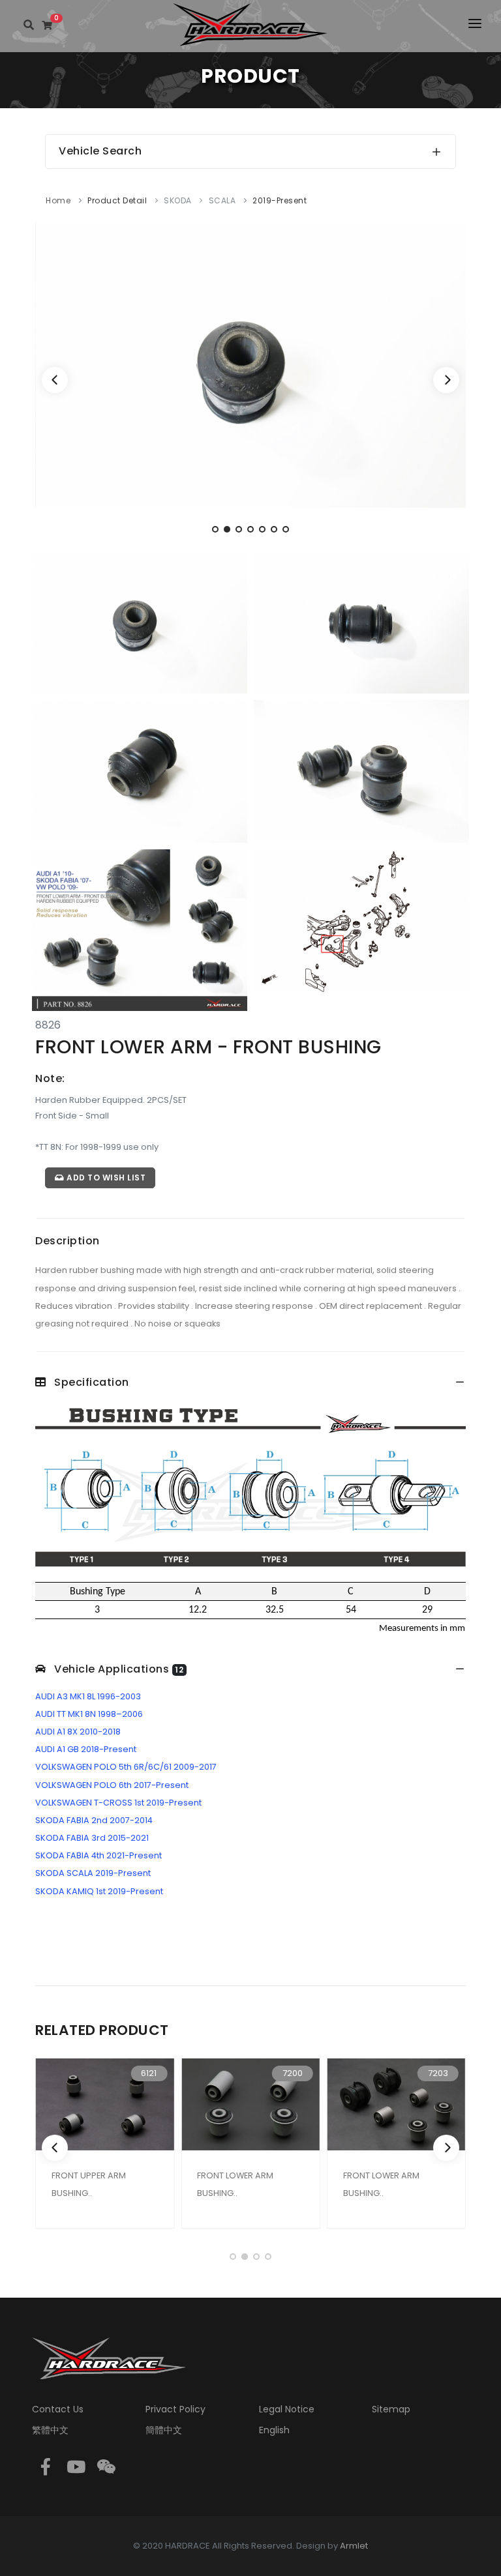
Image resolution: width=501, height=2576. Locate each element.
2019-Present (280, 200)
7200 (293, 2073)
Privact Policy (175, 2409)
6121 (149, 2073)
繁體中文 (50, 2430)
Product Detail (117, 200)
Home (58, 200)
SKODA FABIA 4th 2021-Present (99, 1855)
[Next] (446, 380)
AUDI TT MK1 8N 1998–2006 (89, 1714)
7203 (438, 2073)
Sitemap (391, 2409)
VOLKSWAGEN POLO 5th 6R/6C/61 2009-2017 (126, 1767)
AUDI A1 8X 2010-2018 (78, 1732)
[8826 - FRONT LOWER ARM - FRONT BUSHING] (250, 363)
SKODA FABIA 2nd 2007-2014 (94, 1820)
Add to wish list (105, 1178)
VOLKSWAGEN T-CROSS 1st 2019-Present (118, 1803)
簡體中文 (164, 2430)
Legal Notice (287, 2409)
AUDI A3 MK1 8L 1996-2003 (88, 1696)
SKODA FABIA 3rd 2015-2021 (92, 1838)
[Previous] (55, 380)
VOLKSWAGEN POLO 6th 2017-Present (112, 1785)
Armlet (354, 2546)
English (274, 2430)
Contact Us (58, 2409)
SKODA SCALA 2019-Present (93, 1873)
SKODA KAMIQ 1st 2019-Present (99, 1891)
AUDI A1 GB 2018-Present (86, 1749)
